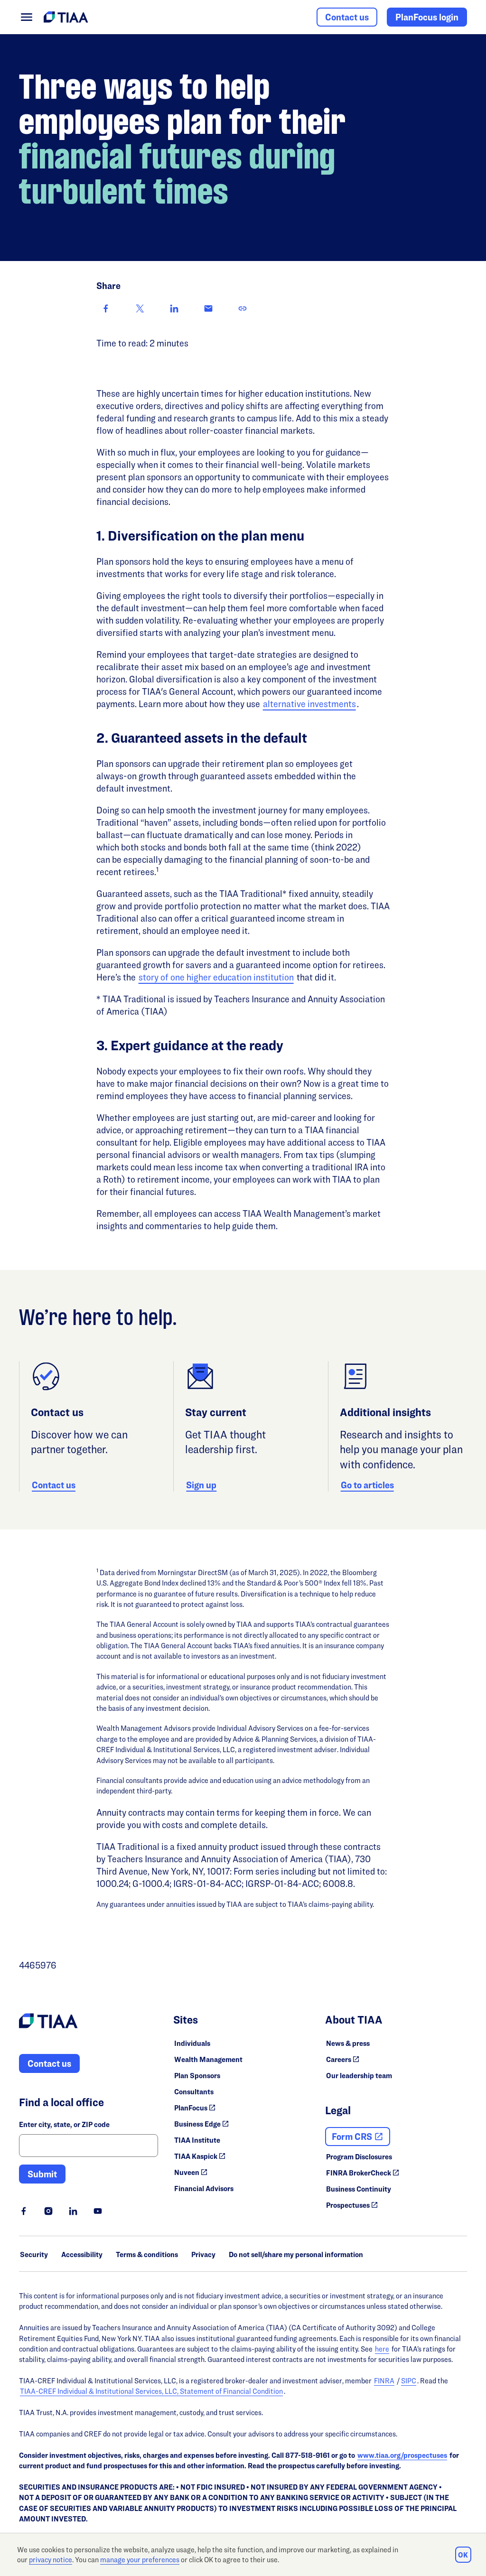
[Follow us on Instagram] (48, 2211)
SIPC (409, 2381)
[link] (243, 308)
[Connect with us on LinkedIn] (73, 2211)
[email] (208, 308)
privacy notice (51, 2560)
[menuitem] (27, 17)
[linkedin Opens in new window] (174, 308)
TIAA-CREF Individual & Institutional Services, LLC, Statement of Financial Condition (151, 2391)
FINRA (384, 2381)
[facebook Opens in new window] (106, 308)
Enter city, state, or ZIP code (64, 2124)
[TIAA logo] (48, 2022)
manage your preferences (140, 2560)
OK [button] (463, 2555)
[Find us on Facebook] (24, 2211)
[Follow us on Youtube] (98, 2211)
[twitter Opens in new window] (140, 308)
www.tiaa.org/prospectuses (402, 2455)
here (382, 2349)
